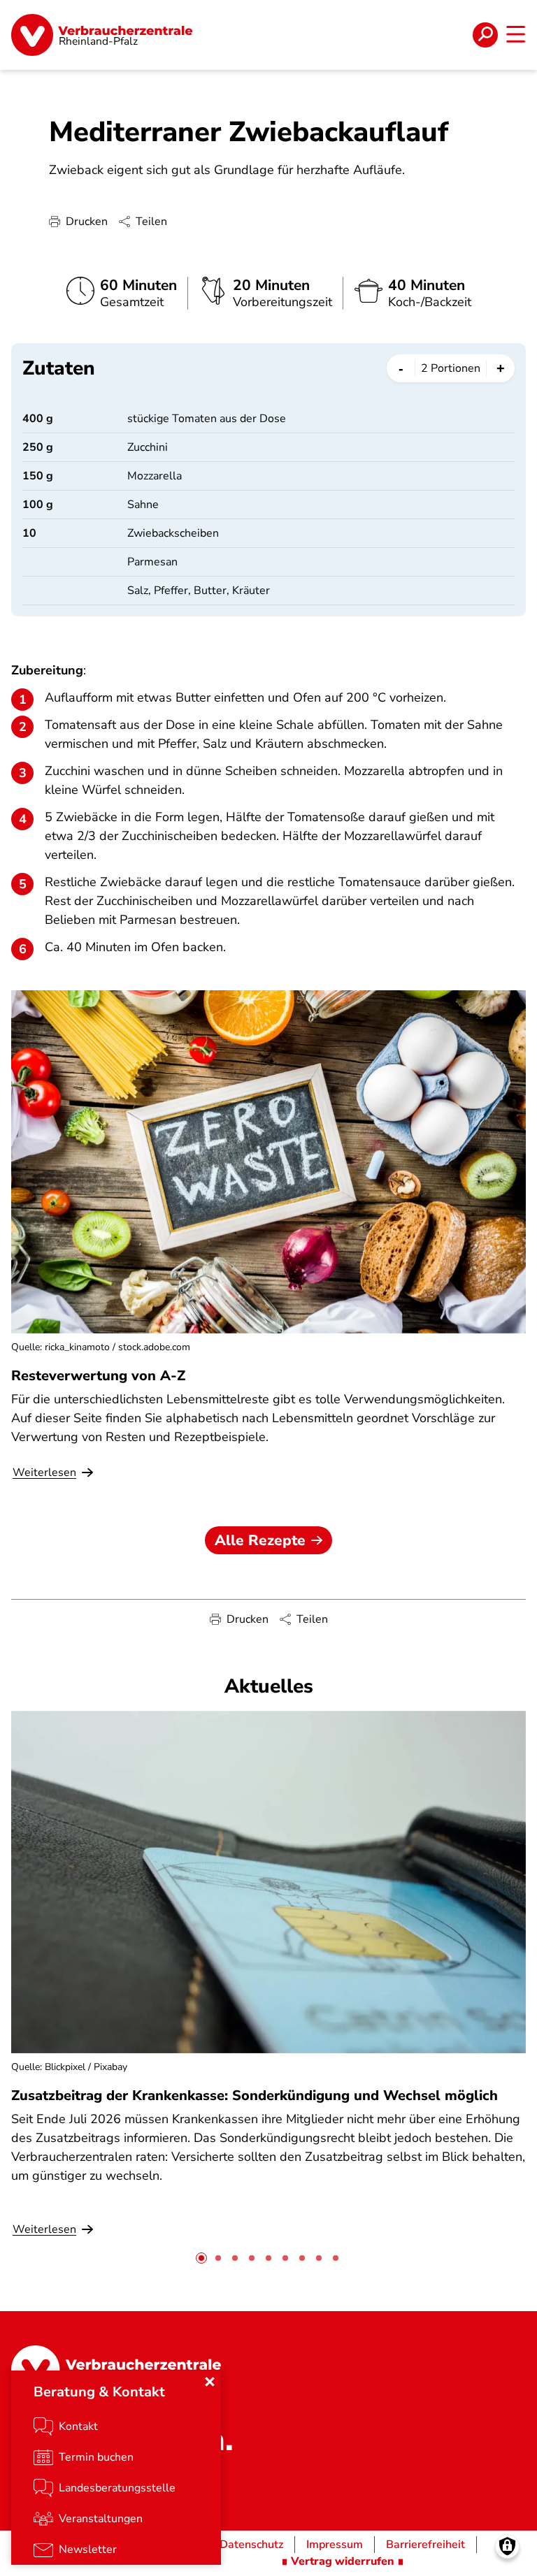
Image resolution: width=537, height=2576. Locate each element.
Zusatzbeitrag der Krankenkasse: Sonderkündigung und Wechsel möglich (255, 2096)
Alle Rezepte (260, 1540)
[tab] (201, 2258)
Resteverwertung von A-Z (98, 1376)
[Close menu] (210, 2382)
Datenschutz (251, 2545)
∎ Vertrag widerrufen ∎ (343, 2561)
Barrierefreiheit (425, 2545)
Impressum (335, 2545)
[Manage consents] (507, 2546)
